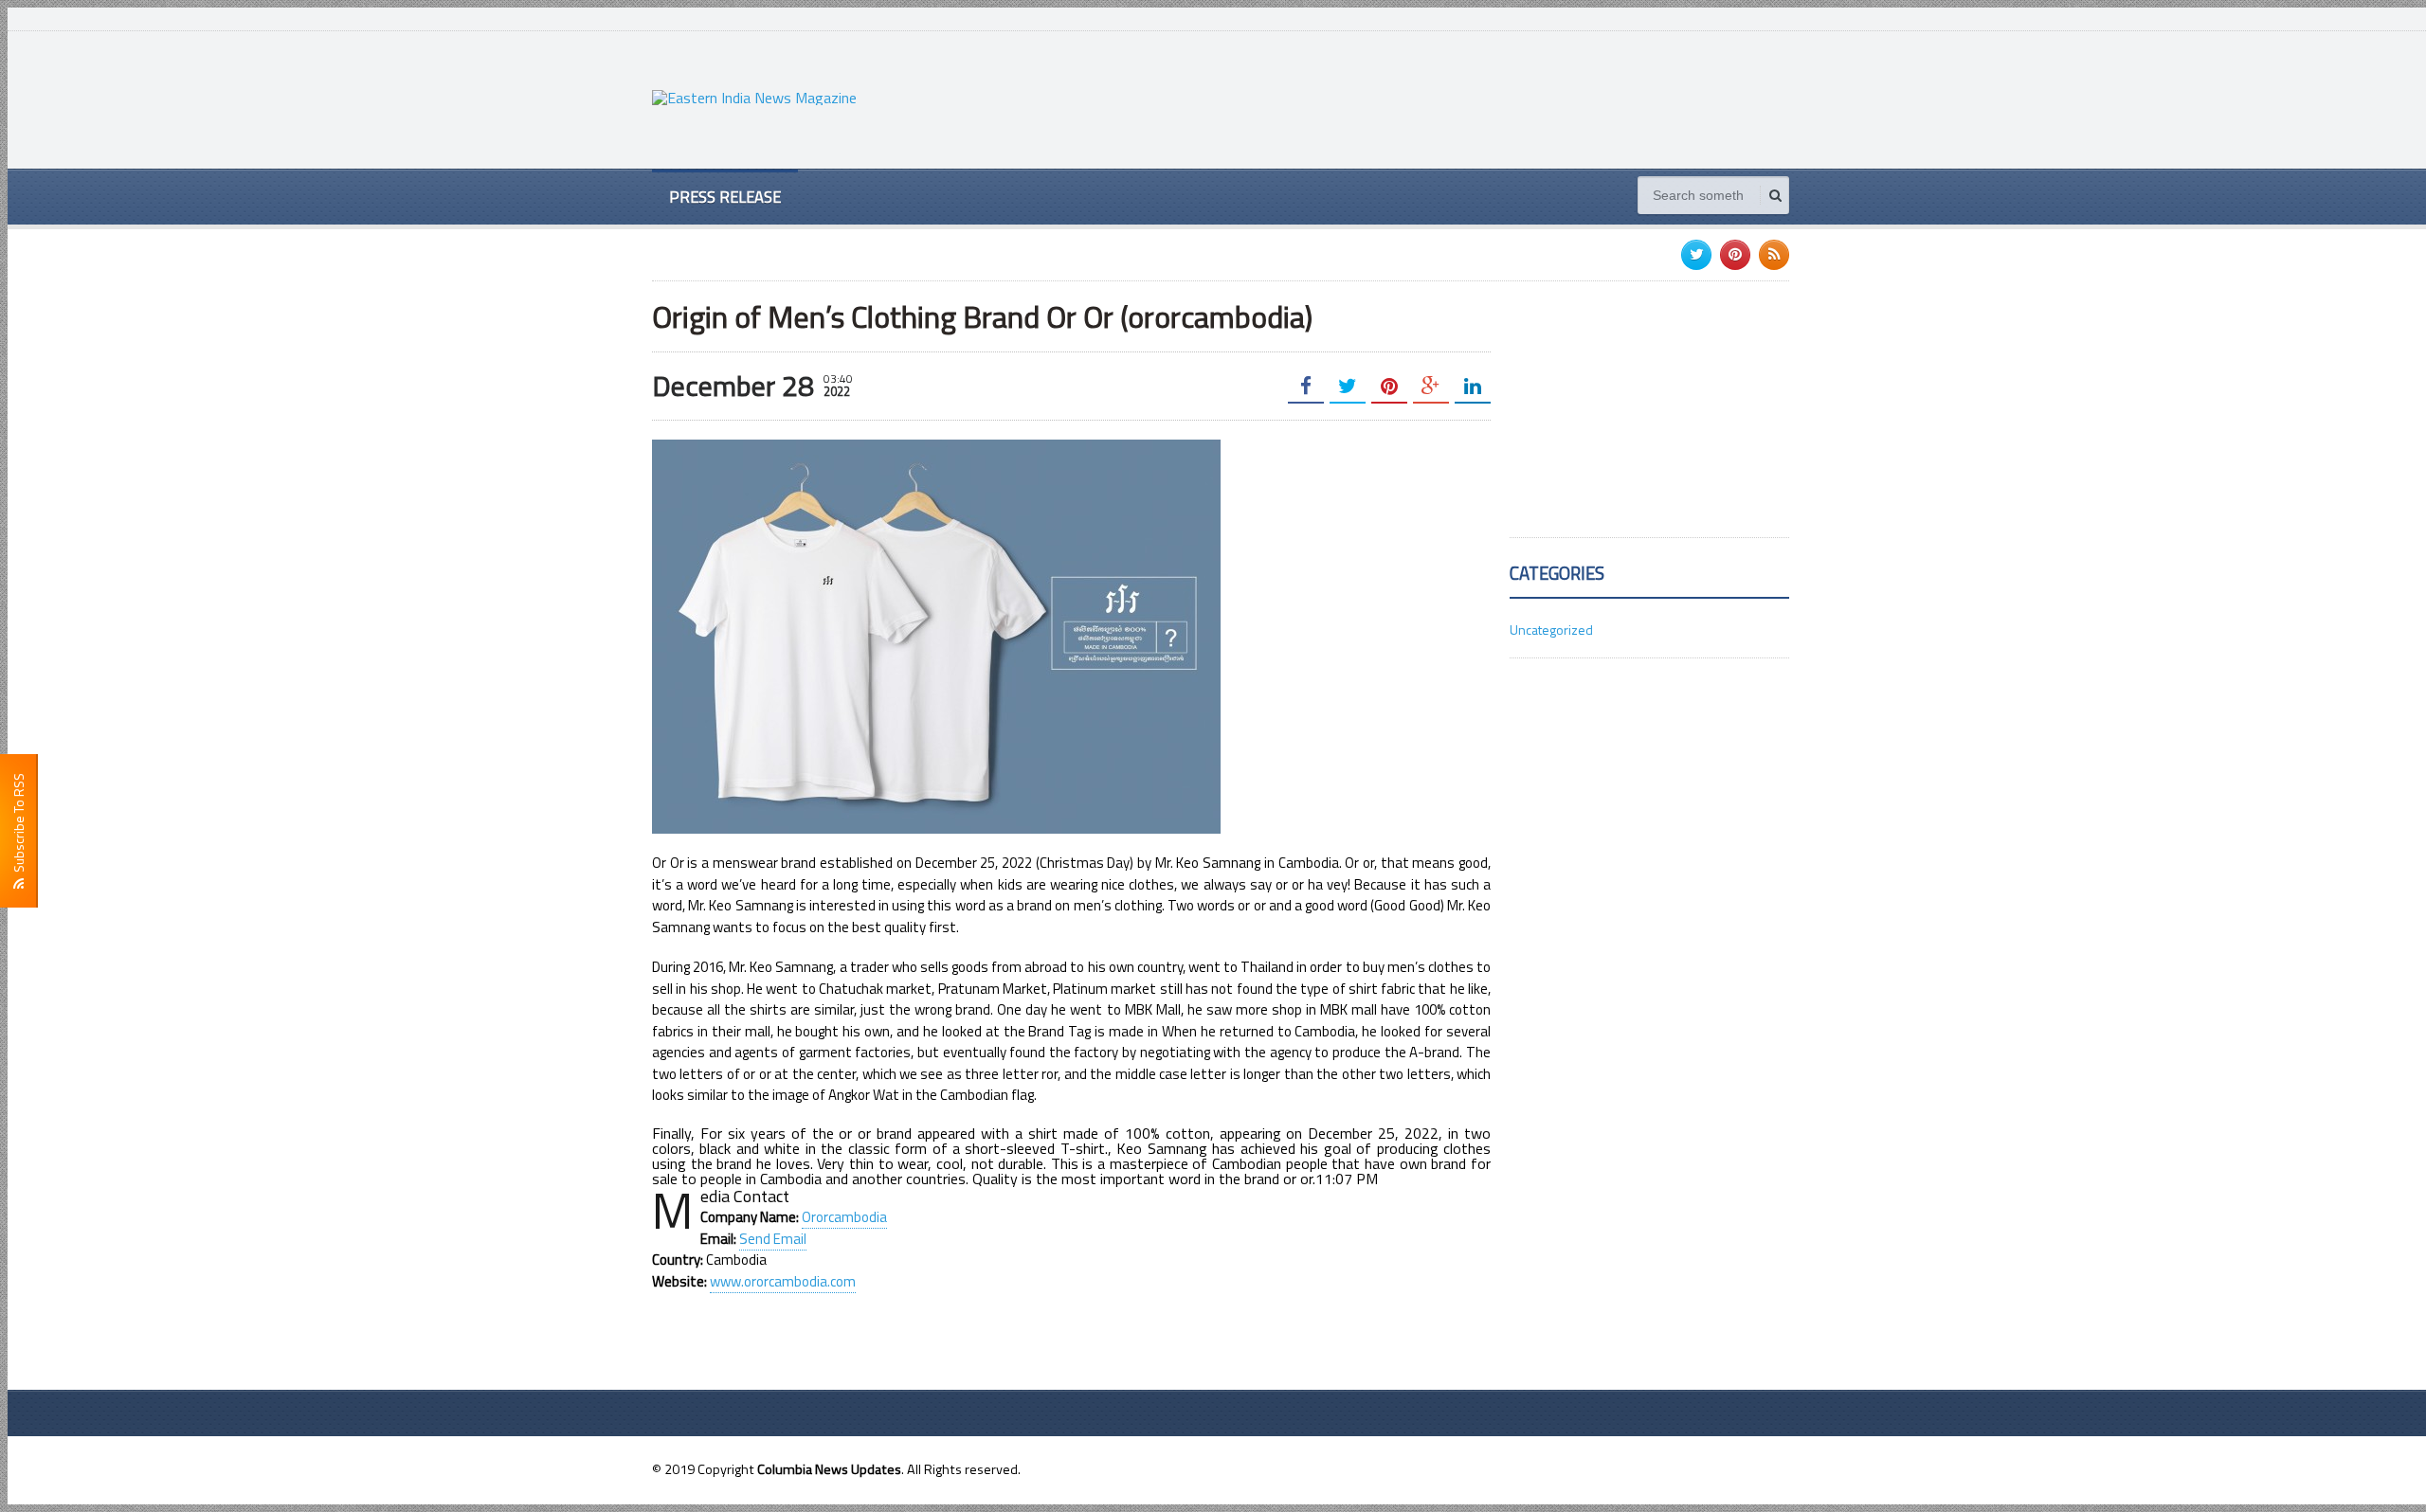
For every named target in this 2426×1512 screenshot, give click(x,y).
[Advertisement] (1444, 98)
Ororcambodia (844, 1217)
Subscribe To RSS (18, 826)
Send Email (773, 1239)
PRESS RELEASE (725, 197)
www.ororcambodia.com (783, 1281)
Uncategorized (1551, 630)
